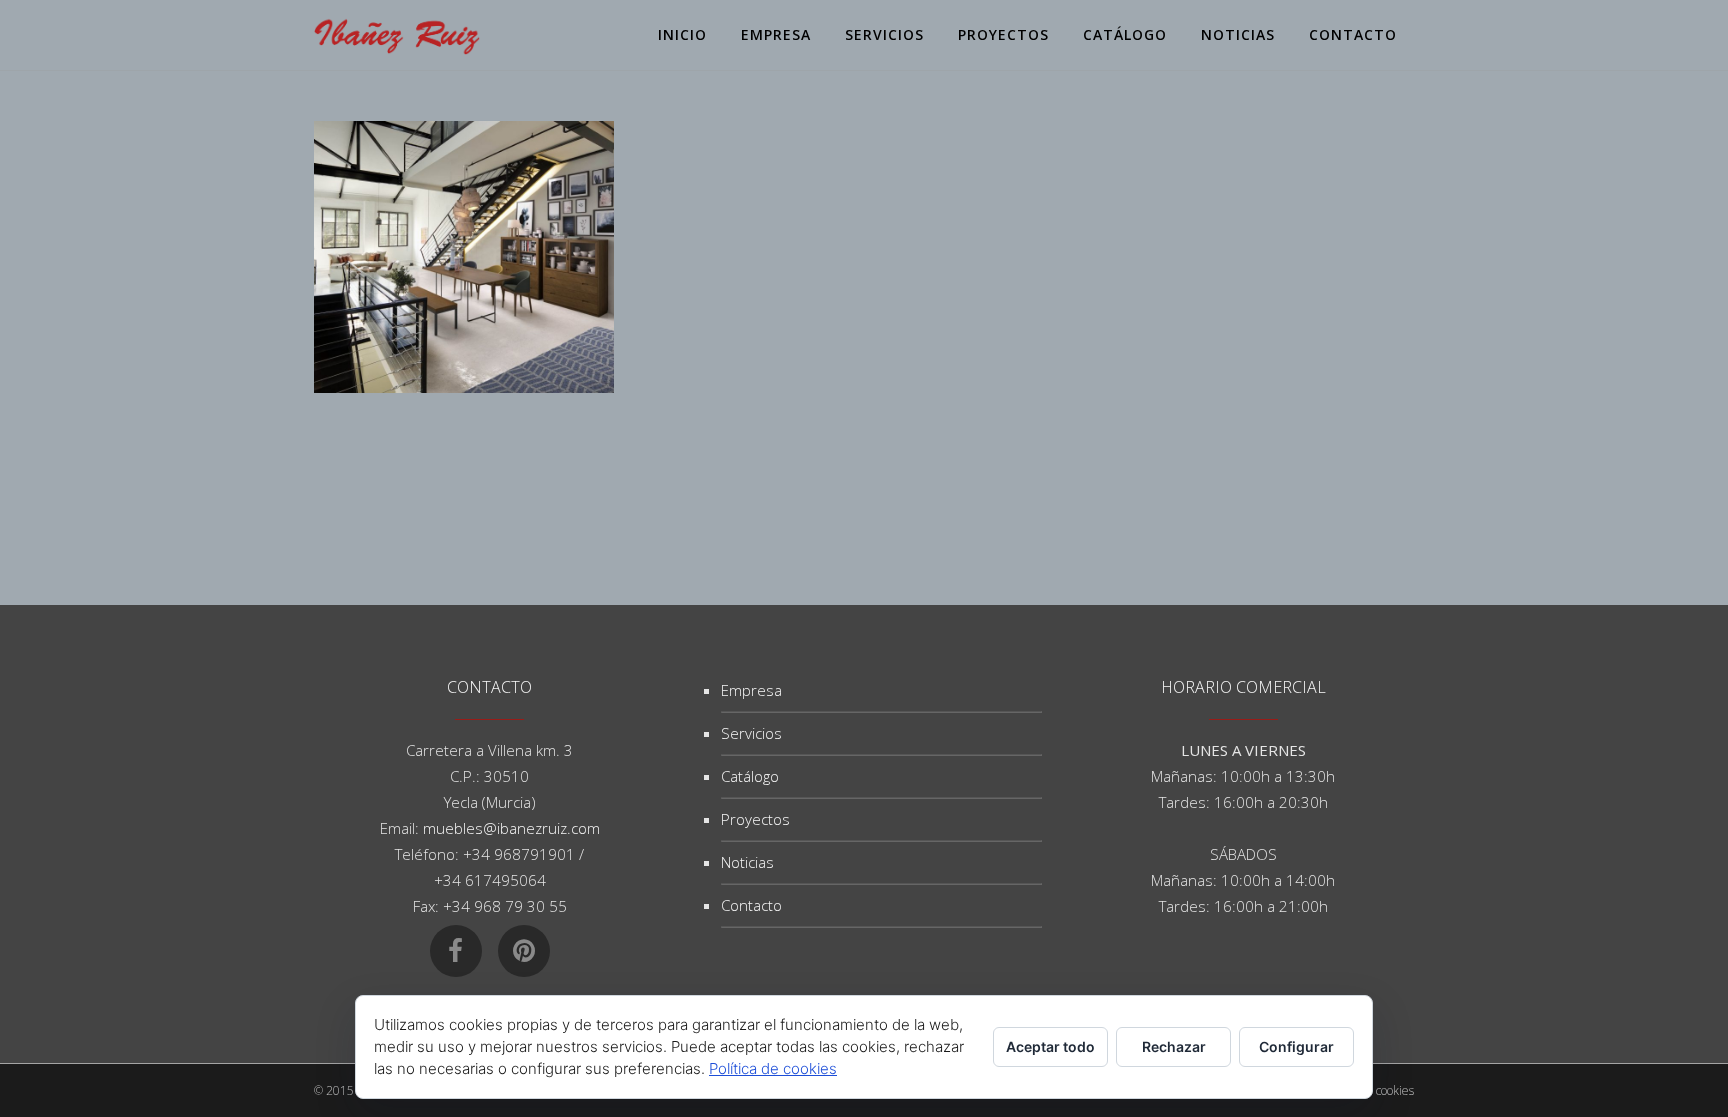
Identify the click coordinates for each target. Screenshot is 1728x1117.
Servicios (751, 733)
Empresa (751, 690)
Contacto (751, 905)
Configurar (1296, 1046)
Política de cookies (773, 1068)
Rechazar (1174, 1046)
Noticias (747, 862)
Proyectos (755, 819)
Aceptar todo (1050, 1046)
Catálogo (750, 776)
